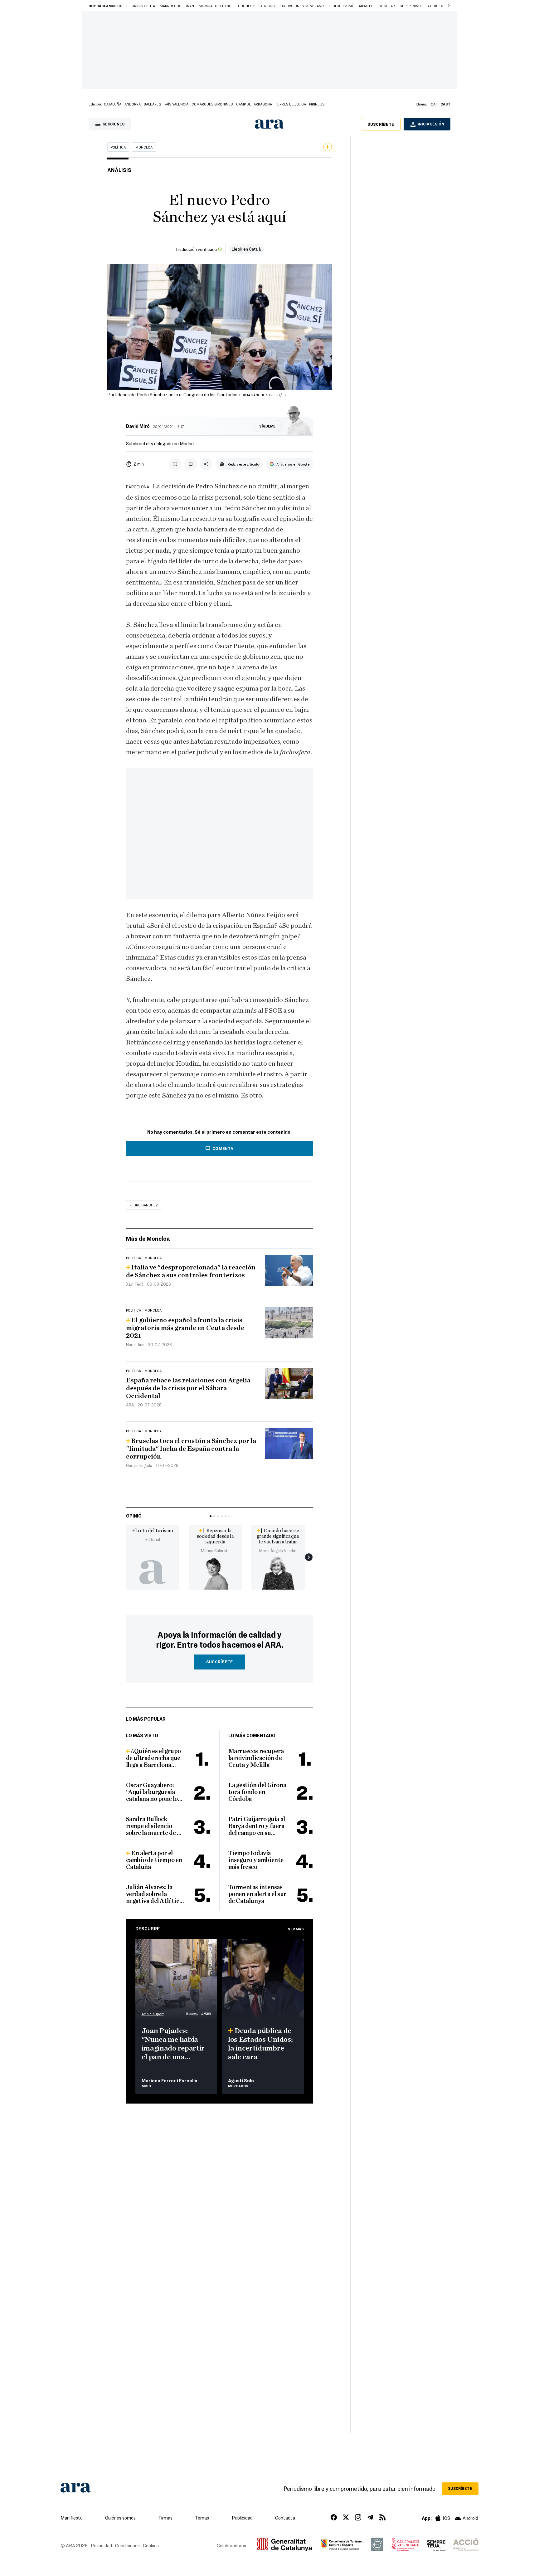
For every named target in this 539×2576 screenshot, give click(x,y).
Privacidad (101, 2545)
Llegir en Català (246, 249)
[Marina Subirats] (215, 1572)
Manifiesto (72, 2518)
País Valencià (176, 104)
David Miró (138, 426)
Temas (202, 2518)
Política (118, 147)
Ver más (296, 1929)
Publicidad (242, 2518)
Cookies (151, 2545)
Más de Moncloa (148, 1238)
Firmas (165, 2518)
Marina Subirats (215, 1551)
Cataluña (113, 104)
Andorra (133, 104)
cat (434, 104)
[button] (449, 6)
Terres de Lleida (291, 104)
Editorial (153, 1539)
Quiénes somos (120, 2518)
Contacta (285, 2518)
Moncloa (144, 147)
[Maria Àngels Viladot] (278, 1572)
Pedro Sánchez (144, 1205)
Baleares (153, 104)
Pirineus (317, 104)
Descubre (148, 1928)
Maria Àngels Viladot (278, 1551)
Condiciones (127, 2545)
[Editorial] (153, 1572)
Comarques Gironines (212, 104)
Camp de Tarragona (254, 104)
